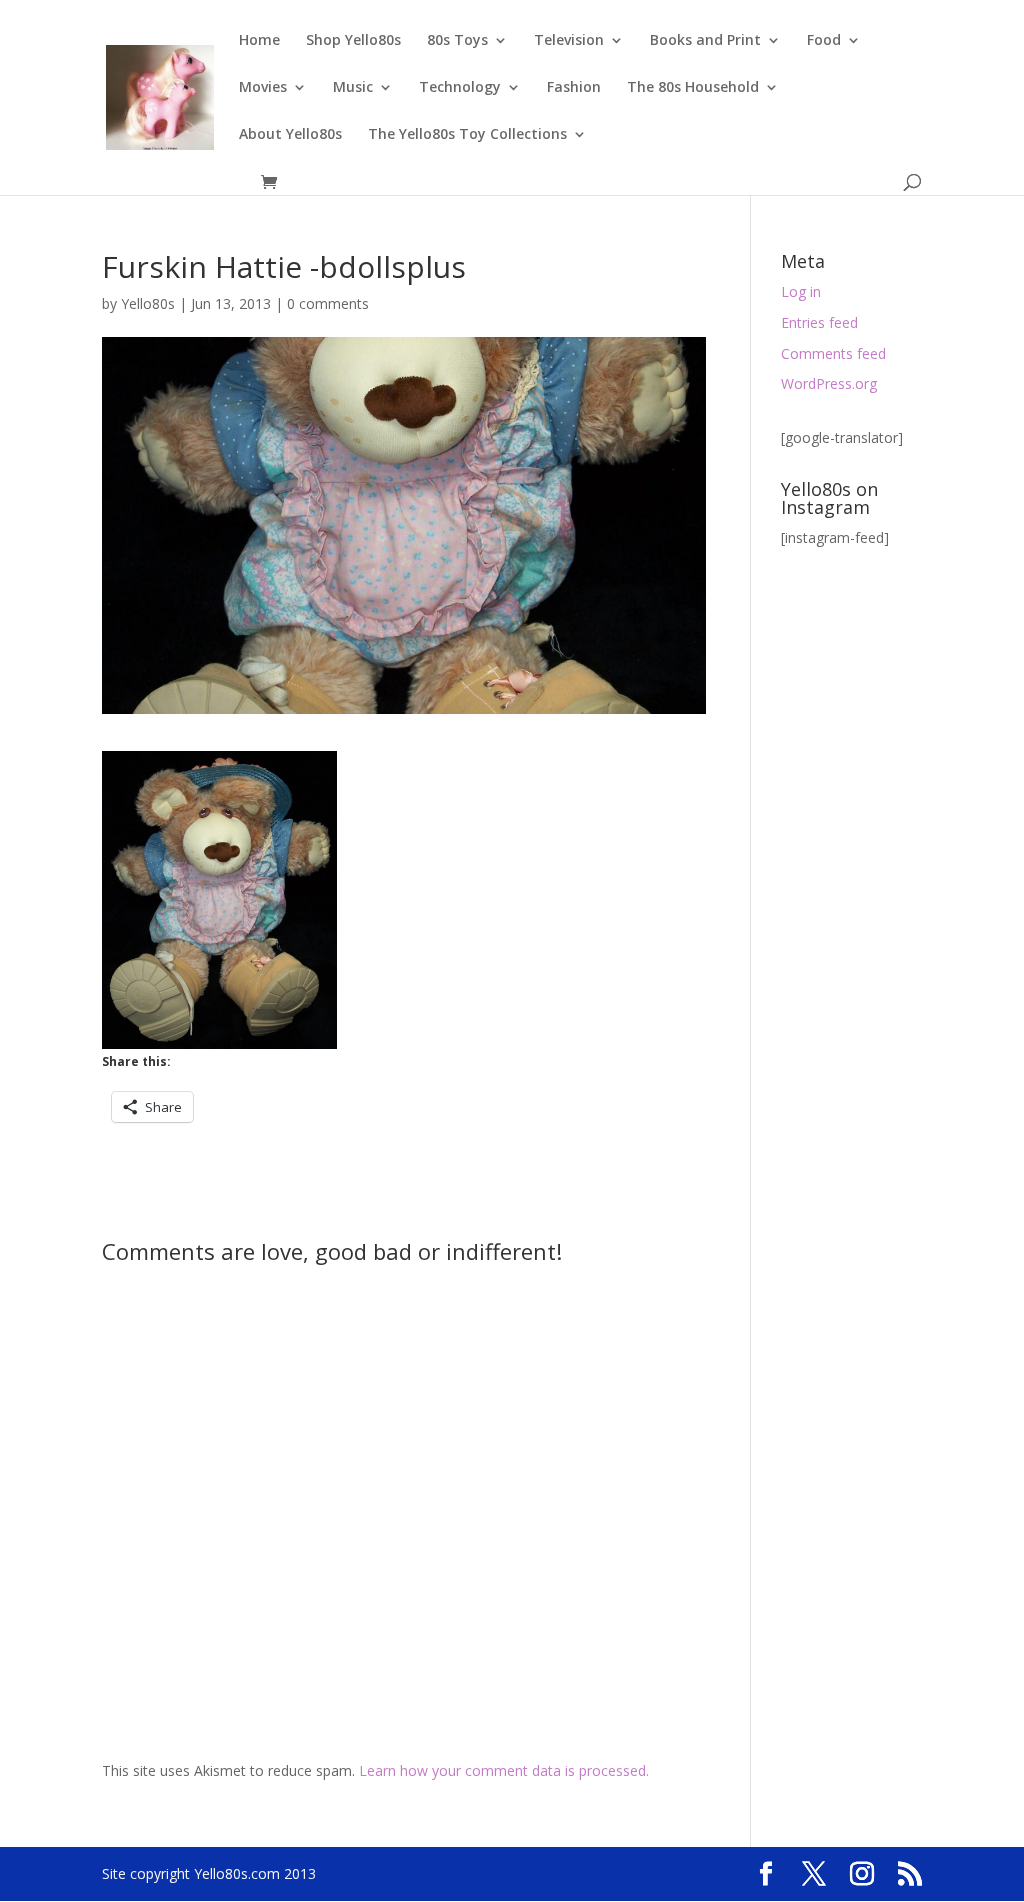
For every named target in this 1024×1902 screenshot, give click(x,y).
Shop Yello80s (353, 41)
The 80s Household (693, 88)
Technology (460, 88)
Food (824, 41)
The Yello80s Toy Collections (467, 135)
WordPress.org (829, 383)
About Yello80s (290, 135)
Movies (263, 88)
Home (259, 41)
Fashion (574, 88)
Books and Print (705, 41)
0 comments (328, 303)
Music (353, 88)
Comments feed (833, 353)
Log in (801, 291)
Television (569, 41)
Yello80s (148, 303)
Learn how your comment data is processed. (504, 1770)
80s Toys (457, 41)
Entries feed (819, 322)
